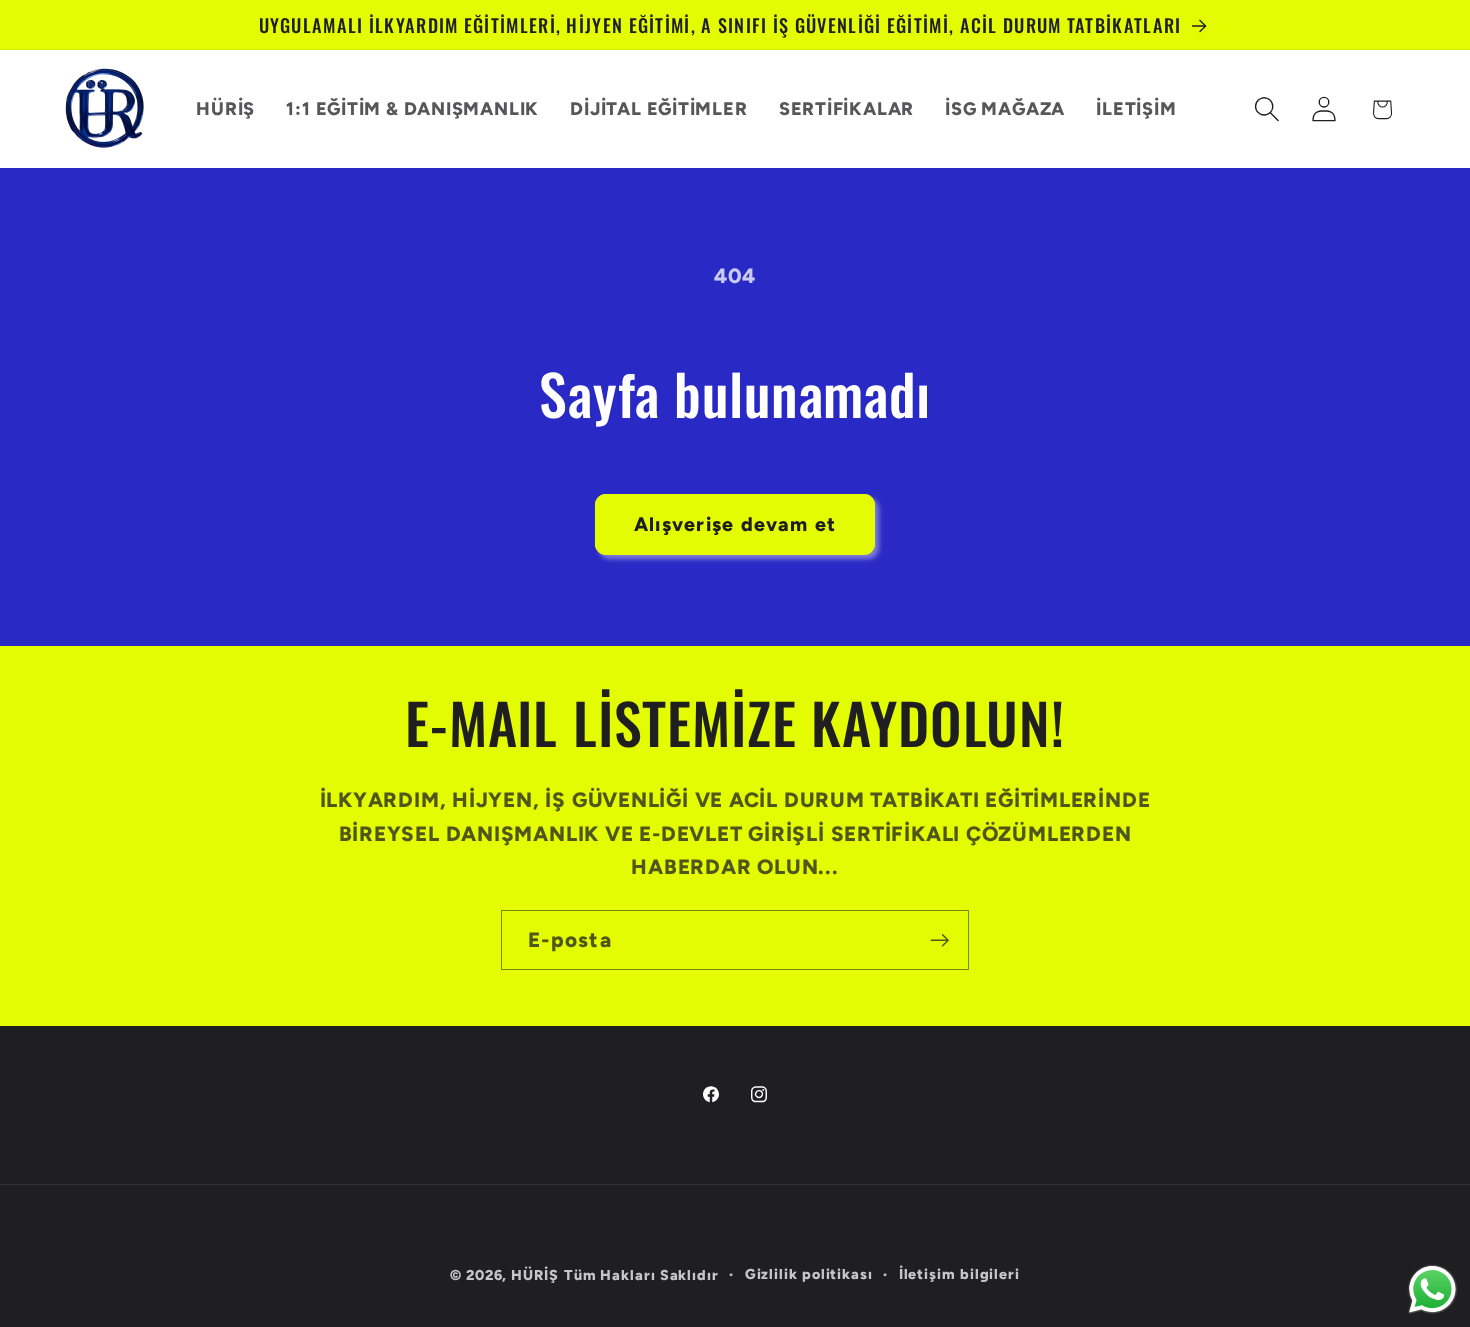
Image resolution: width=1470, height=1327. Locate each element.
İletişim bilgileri (959, 1274)
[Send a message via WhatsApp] (1432, 1289)
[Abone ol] (939, 940)
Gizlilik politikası (809, 1274)
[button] (1267, 109)
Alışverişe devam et (735, 524)
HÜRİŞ (535, 1275)
